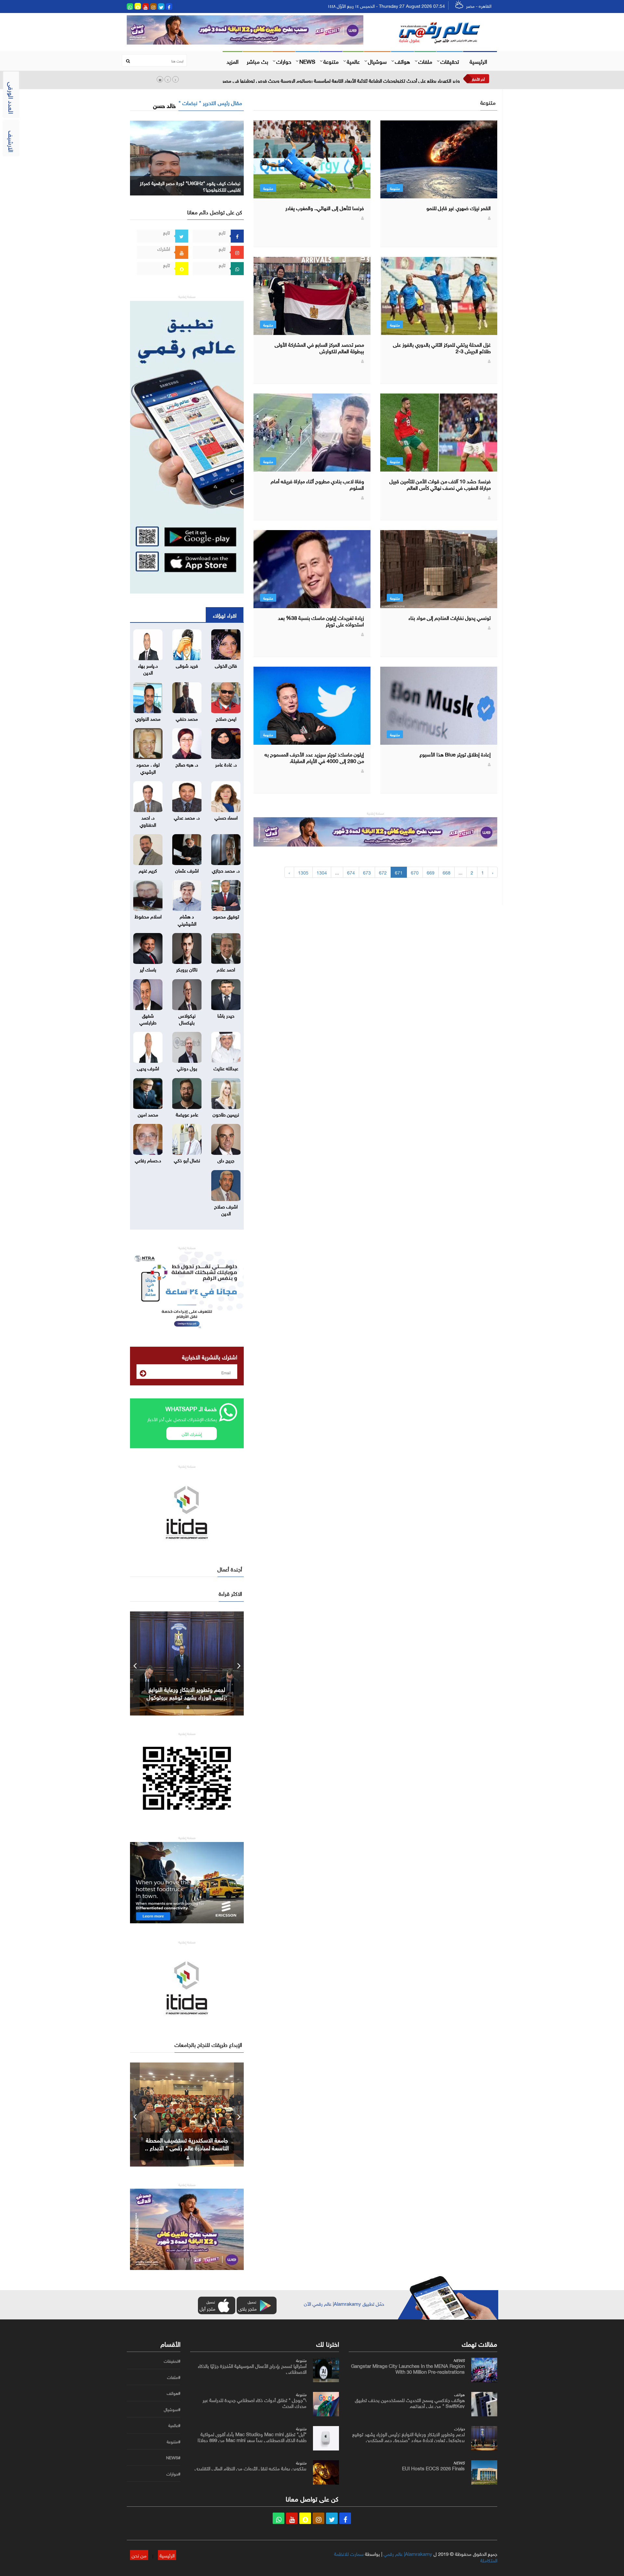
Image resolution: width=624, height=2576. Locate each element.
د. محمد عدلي (187, 817)
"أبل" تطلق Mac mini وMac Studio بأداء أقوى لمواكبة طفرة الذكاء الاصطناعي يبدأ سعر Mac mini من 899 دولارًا (252, 2436)
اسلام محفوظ (148, 916)
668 (447, 872)
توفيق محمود (226, 916)
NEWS (307, 61)
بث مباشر (257, 61)
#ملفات (174, 2377)
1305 (303, 872)
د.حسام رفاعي (148, 1160)
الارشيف (12, 141)
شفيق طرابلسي (148, 1018)
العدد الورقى (12, 98)
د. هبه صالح (187, 764)
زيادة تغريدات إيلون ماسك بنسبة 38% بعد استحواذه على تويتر (321, 621)
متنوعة (331, 61)
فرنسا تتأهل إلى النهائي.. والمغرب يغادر (325, 207)
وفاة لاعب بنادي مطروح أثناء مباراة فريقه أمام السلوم (317, 484)
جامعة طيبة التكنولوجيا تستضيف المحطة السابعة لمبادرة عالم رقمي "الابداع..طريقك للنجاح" (187, 2147)
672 (383, 872)
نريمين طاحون (226, 1114)
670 (415, 872)
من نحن (139, 2555)
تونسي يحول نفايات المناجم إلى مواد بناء (450, 617)
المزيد (233, 61)
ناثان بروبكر (187, 969)
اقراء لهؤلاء (225, 615)
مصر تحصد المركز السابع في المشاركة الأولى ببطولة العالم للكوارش (319, 347)
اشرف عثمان (187, 870)
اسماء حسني (226, 817)
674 (351, 872)
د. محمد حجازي (226, 870)
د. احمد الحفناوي (148, 820)
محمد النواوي (148, 718)
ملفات (425, 61)
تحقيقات (450, 61)
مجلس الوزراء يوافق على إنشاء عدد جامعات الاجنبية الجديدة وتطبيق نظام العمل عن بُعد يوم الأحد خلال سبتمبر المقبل (349, 80)
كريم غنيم (148, 870)
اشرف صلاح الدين (226, 1209)
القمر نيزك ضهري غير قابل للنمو (459, 207)
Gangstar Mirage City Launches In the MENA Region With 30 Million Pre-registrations (408, 2368)
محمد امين (148, 1114)
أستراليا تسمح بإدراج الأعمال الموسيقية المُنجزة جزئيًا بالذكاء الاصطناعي (252, 2368)
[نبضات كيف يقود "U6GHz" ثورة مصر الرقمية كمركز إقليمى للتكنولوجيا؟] (187, 157)
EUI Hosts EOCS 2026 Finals (187, 1697)
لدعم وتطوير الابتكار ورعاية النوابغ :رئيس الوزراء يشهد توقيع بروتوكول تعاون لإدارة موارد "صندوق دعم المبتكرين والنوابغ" (409, 2439)
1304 (322, 872)
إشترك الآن (192, 1433)
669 (431, 872)
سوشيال (377, 61)
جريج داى (226, 1160)
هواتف (403, 61)
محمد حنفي (187, 718)
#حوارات (173, 2474)
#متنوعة (174, 2442)
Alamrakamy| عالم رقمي (408, 2553)
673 (367, 872)
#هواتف (174, 2393)
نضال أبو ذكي (187, 1160)
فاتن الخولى (226, 665)
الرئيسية (478, 61)
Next (239, 1663)
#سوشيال (172, 2409)
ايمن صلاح (226, 718)
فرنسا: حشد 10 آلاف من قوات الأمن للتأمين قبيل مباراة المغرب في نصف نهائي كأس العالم (440, 484)
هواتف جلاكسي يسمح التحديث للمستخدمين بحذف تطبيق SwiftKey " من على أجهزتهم (410, 2402)
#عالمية (174, 2425)
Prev (135, 1663)
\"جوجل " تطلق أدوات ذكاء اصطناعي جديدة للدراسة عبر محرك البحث (254, 2402)
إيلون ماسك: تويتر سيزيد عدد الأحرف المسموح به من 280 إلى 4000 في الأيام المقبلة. (314, 757)
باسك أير (148, 969)
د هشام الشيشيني (187, 919)
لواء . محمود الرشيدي (148, 767)
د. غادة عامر (226, 764)
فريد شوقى (187, 665)
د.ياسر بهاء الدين (148, 668)
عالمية (353, 61)
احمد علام (226, 969)
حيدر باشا (226, 1015)
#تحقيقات (172, 2361)
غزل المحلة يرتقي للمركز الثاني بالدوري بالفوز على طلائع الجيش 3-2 (442, 347)
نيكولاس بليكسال (187, 1018)
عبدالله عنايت (226, 1068)
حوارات (284, 61)
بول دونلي (187, 1068)
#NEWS (173, 2458)
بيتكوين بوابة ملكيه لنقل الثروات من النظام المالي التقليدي (251, 2468)
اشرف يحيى (148, 1068)
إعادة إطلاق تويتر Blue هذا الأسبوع (455, 754)
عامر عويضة (187, 1114)
